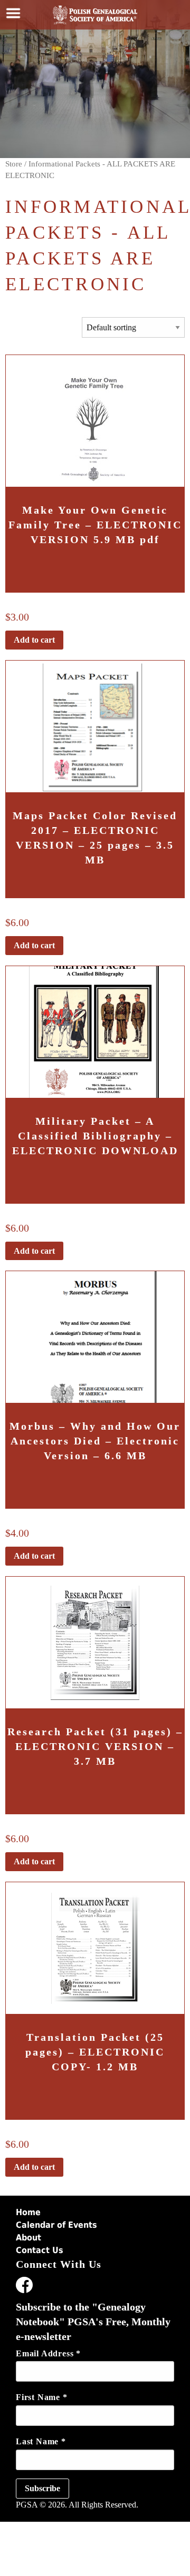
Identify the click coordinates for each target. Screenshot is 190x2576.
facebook (24, 2287)
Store (14, 164)
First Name (42, 2397)
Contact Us (40, 2250)
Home (28, 2212)
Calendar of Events (56, 2225)
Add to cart (34, 640)
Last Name (41, 2441)
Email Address (48, 2353)
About (28, 2238)
